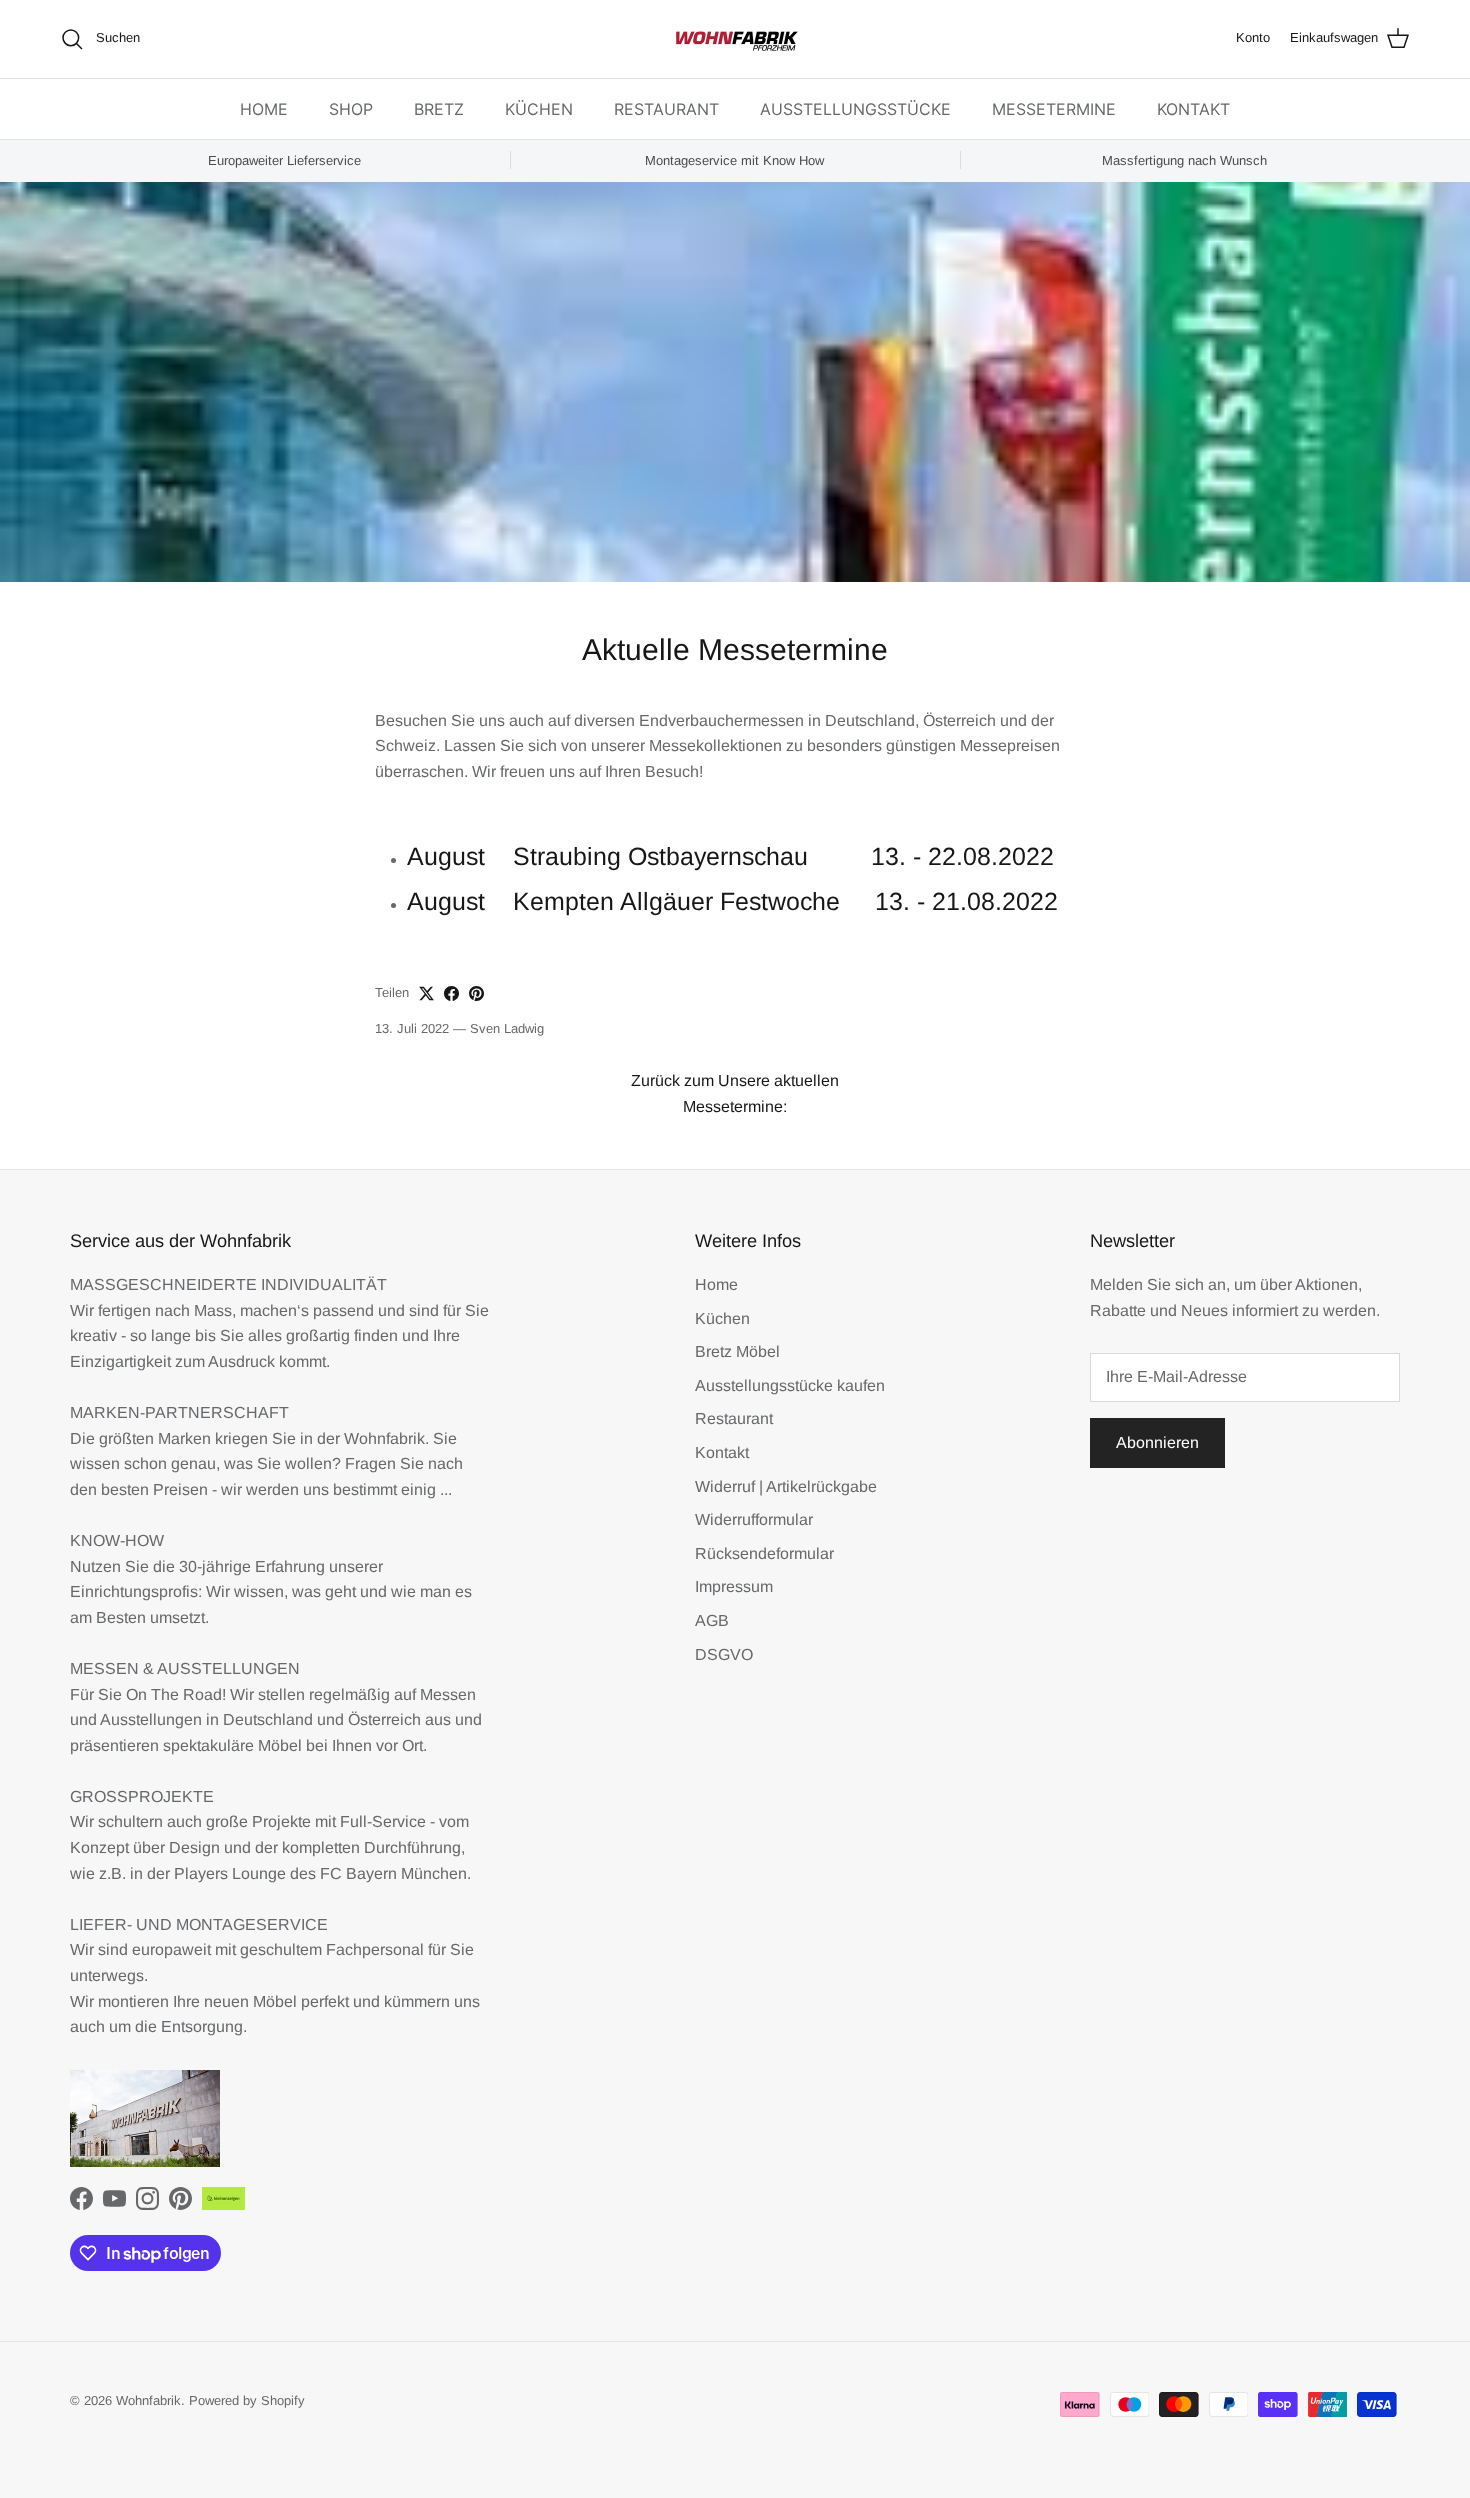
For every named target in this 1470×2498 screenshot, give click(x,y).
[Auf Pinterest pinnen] (476, 993)
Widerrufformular (754, 1519)
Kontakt (722, 1452)
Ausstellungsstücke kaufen (790, 1385)
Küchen (722, 1318)
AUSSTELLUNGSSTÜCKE (855, 109)
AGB (712, 1620)
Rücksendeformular (764, 1553)
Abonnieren (1157, 1442)
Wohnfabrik (148, 2400)
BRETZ (439, 109)
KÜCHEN (539, 109)
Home (716, 1284)
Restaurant (734, 1418)
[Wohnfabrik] (735, 39)
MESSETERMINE (1054, 109)
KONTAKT (1193, 109)
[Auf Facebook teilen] (451, 993)
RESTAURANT (666, 109)
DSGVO (724, 1654)
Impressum (734, 1586)
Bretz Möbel (737, 1351)
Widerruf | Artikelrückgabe (786, 1486)
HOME (264, 109)
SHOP (351, 109)
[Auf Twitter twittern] (426, 993)
